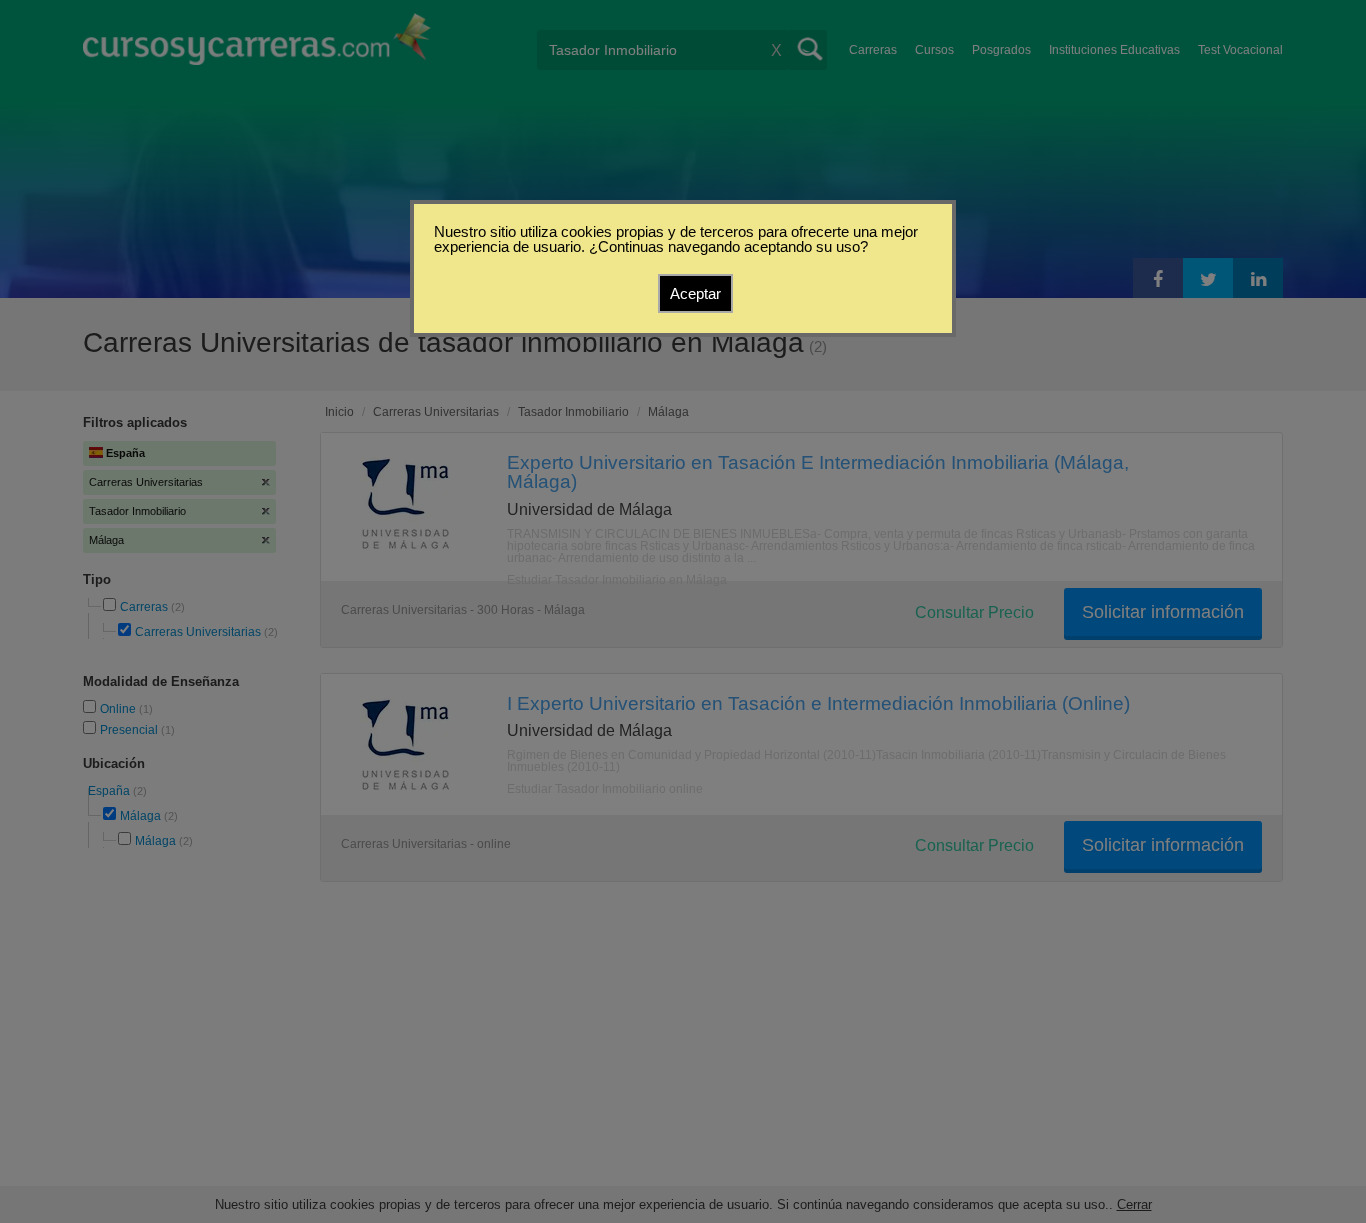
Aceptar (695, 293)
